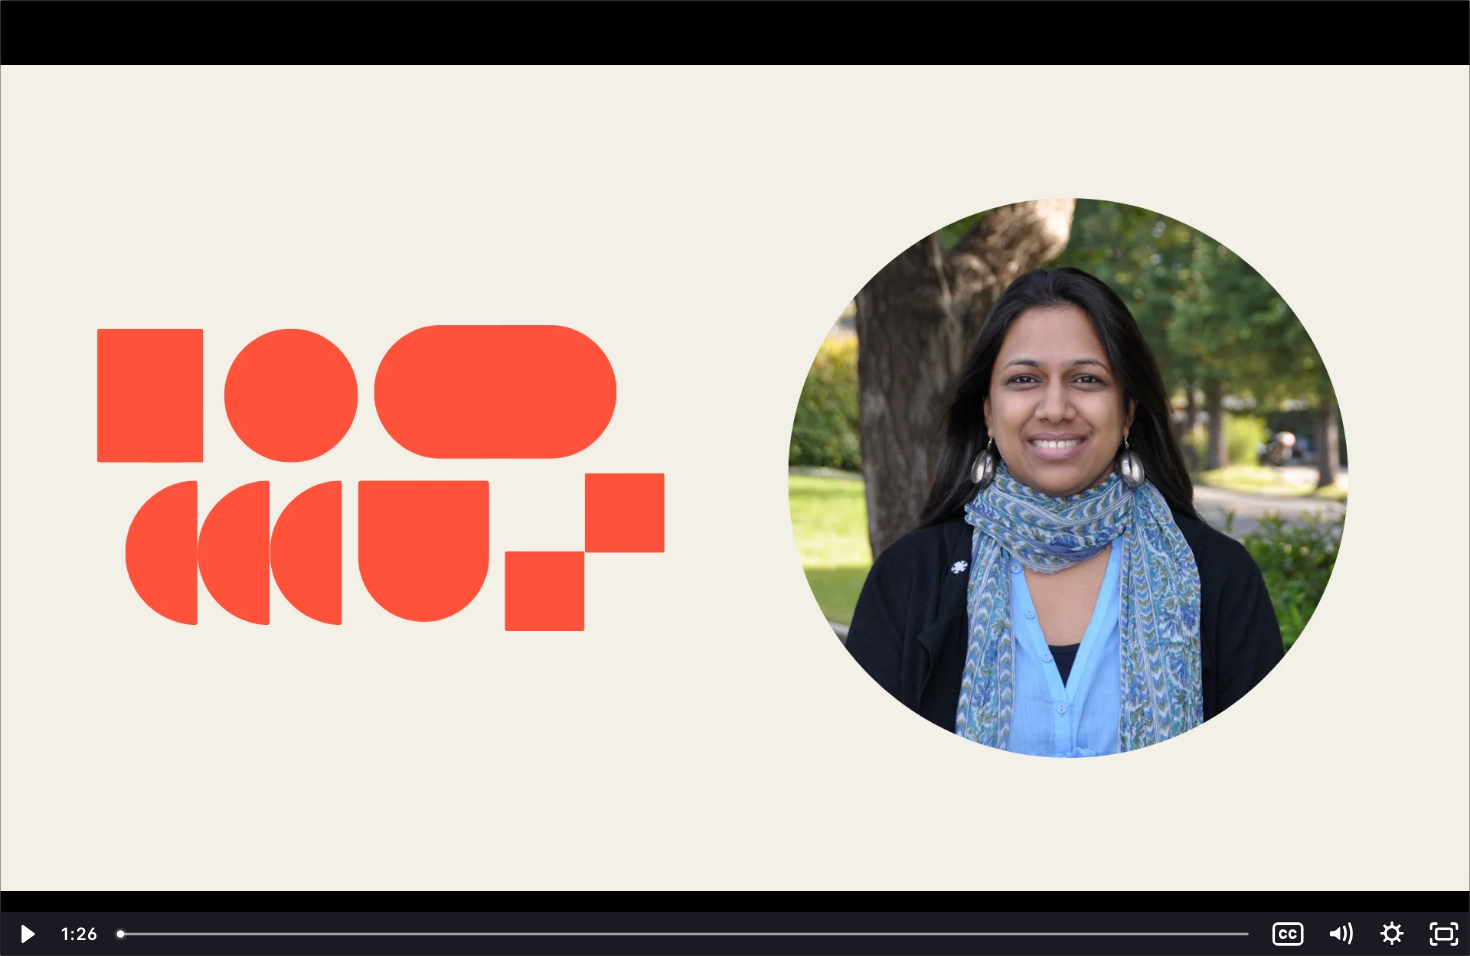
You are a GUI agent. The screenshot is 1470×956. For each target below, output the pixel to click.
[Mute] (1340, 934)
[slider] (684, 934)
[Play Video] (26, 934)
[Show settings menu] (1392, 934)
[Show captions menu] (1288, 934)
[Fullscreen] (1444, 934)
